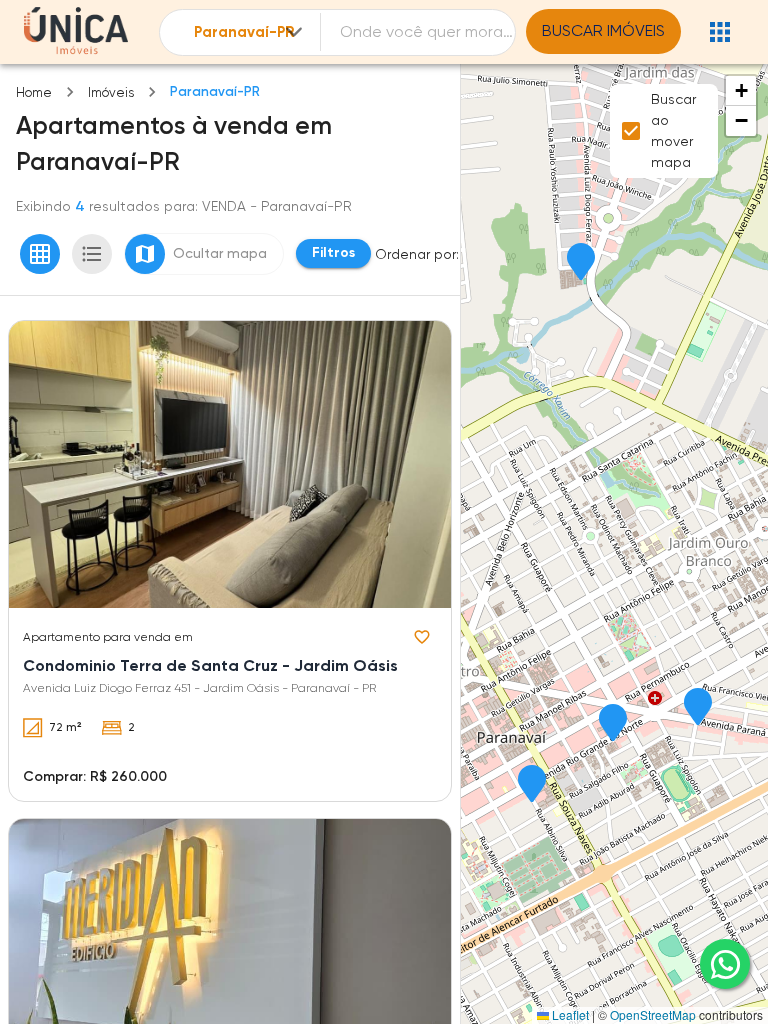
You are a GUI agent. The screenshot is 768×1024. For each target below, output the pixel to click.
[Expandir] (294, 32)
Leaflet (569, 1014)
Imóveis (111, 92)
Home (34, 92)
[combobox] (250, 32)
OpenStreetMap (653, 1014)
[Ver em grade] (40, 254)
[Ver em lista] (92, 254)
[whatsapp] (725, 964)
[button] (581, 263)
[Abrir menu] (720, 32)
